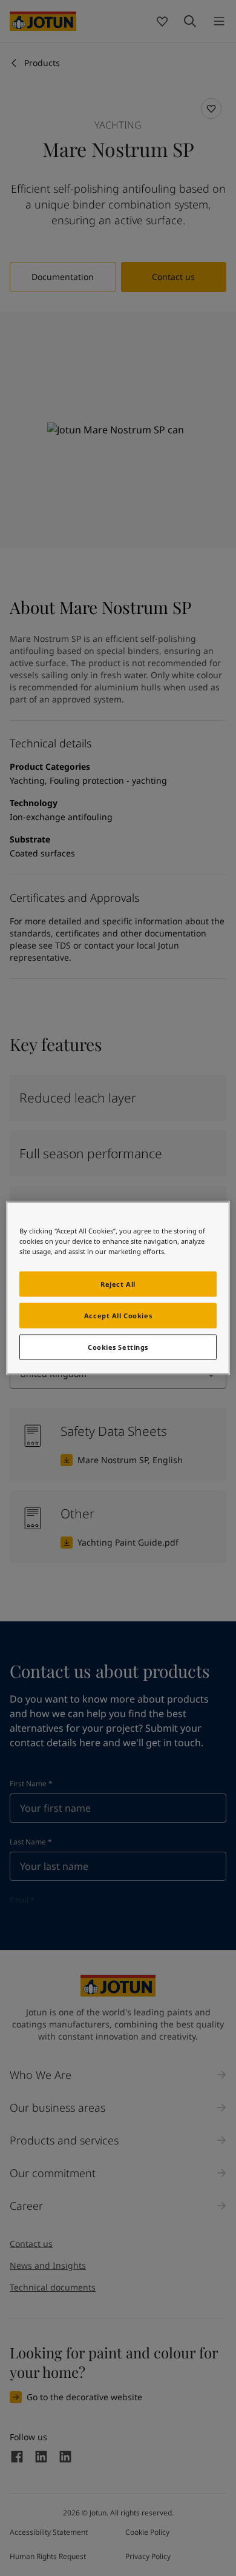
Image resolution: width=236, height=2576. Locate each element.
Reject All (118, 1284)
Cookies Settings (118, 1347)
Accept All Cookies (118, 1316)
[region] (118, 1288)
